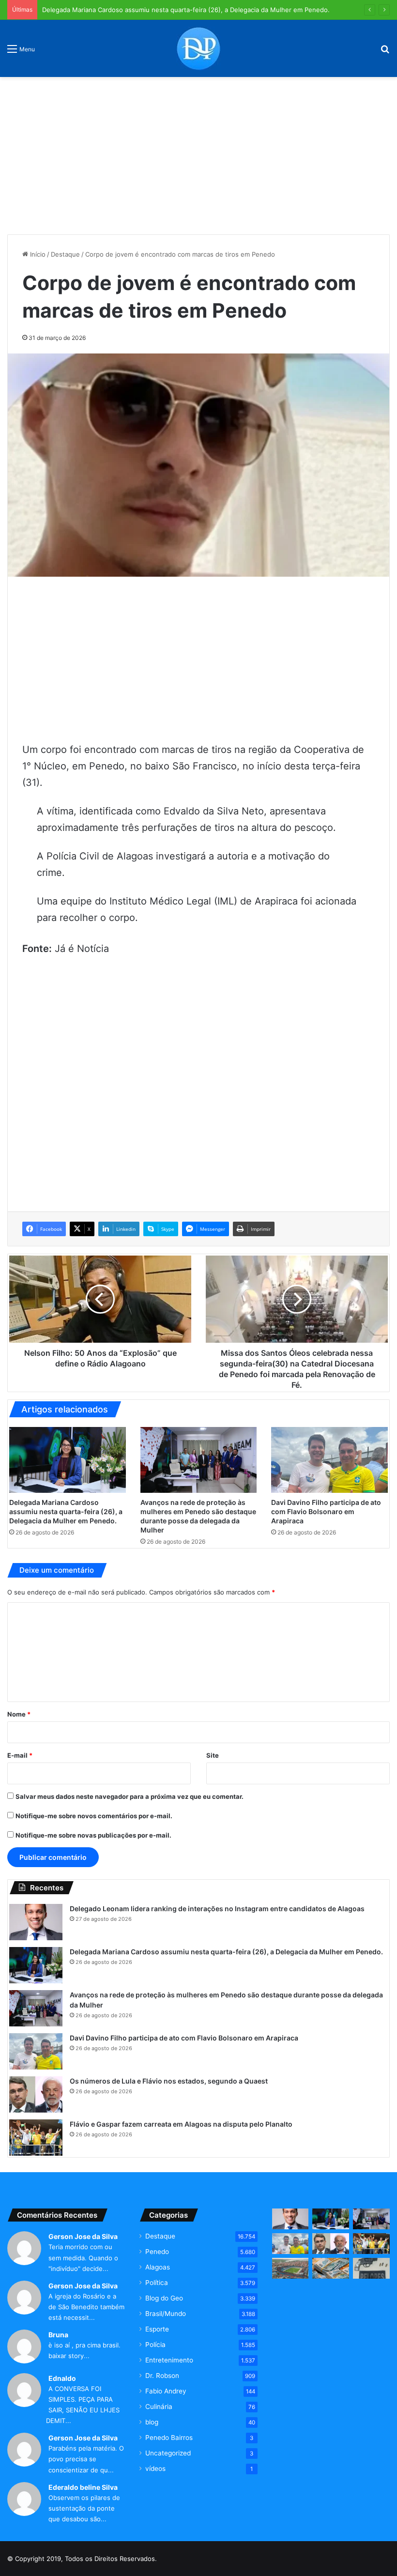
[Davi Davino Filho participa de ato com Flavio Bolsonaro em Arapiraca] (329, 1460)
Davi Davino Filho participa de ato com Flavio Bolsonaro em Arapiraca (326, 1511)
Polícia (155, 2345)
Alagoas (158, 2267)
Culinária (159, 2407)
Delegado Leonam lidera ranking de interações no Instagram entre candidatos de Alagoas (217, 1909)
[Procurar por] (385, 52)
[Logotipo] (198, 48)
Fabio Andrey (166, 2391)
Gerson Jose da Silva (83, 2236)
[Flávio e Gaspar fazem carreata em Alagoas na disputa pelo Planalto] (36, 2138)
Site (213, 1755)
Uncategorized (168, 2453)
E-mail (20, 1755)
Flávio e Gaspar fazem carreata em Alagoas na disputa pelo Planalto (181, 2124)
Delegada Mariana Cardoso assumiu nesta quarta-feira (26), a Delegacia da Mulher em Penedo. (186, 10)
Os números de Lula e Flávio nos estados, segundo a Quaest (169, 2081)
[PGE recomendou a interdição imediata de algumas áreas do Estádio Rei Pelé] (290, 2268)
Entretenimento (169, 2360)
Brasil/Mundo (166, 2314)
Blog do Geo (164, 2298)
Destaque (65, 254)
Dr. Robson (162, 2376)
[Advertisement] (198, 152)
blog (152, 2422)
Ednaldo (62, 2378)
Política (157, 2283)
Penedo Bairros (169, 2438)
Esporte (157, 2329)
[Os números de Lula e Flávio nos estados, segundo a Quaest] (36, 2094)
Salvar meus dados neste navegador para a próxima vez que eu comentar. (130, 1796)
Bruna (58, 2335)
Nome (19, 1714)
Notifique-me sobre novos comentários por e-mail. (94, 1816)
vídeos (155, 2469)
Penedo (157, 2252)
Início (37, 254)
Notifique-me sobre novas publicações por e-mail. (93, 1835)
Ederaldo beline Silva (83, 2487)
